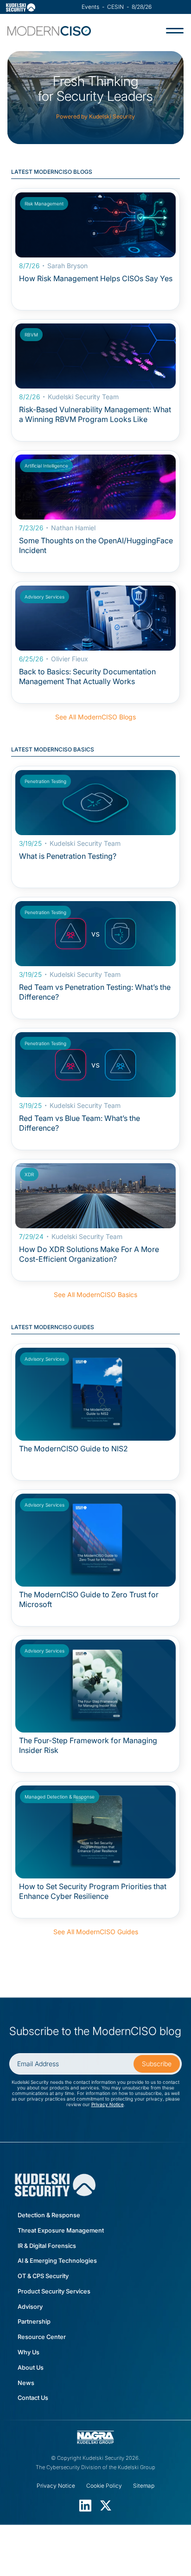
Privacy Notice (108, 2104)
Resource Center (42, 2337)
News (26, 2383)
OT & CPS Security (43, 2276)
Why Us (29, 2352)
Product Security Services (54, 2291)
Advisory (30, 2307)
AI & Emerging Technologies (57, 2261)
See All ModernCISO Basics (95, 1295)
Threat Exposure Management (61, 2230)
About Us (31, 2368)
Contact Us (33, 2398)
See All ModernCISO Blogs (95, 717)
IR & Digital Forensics (47, 2246)
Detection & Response (49, 2215)
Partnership (34, 2322)
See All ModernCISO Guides (96, 1932)
